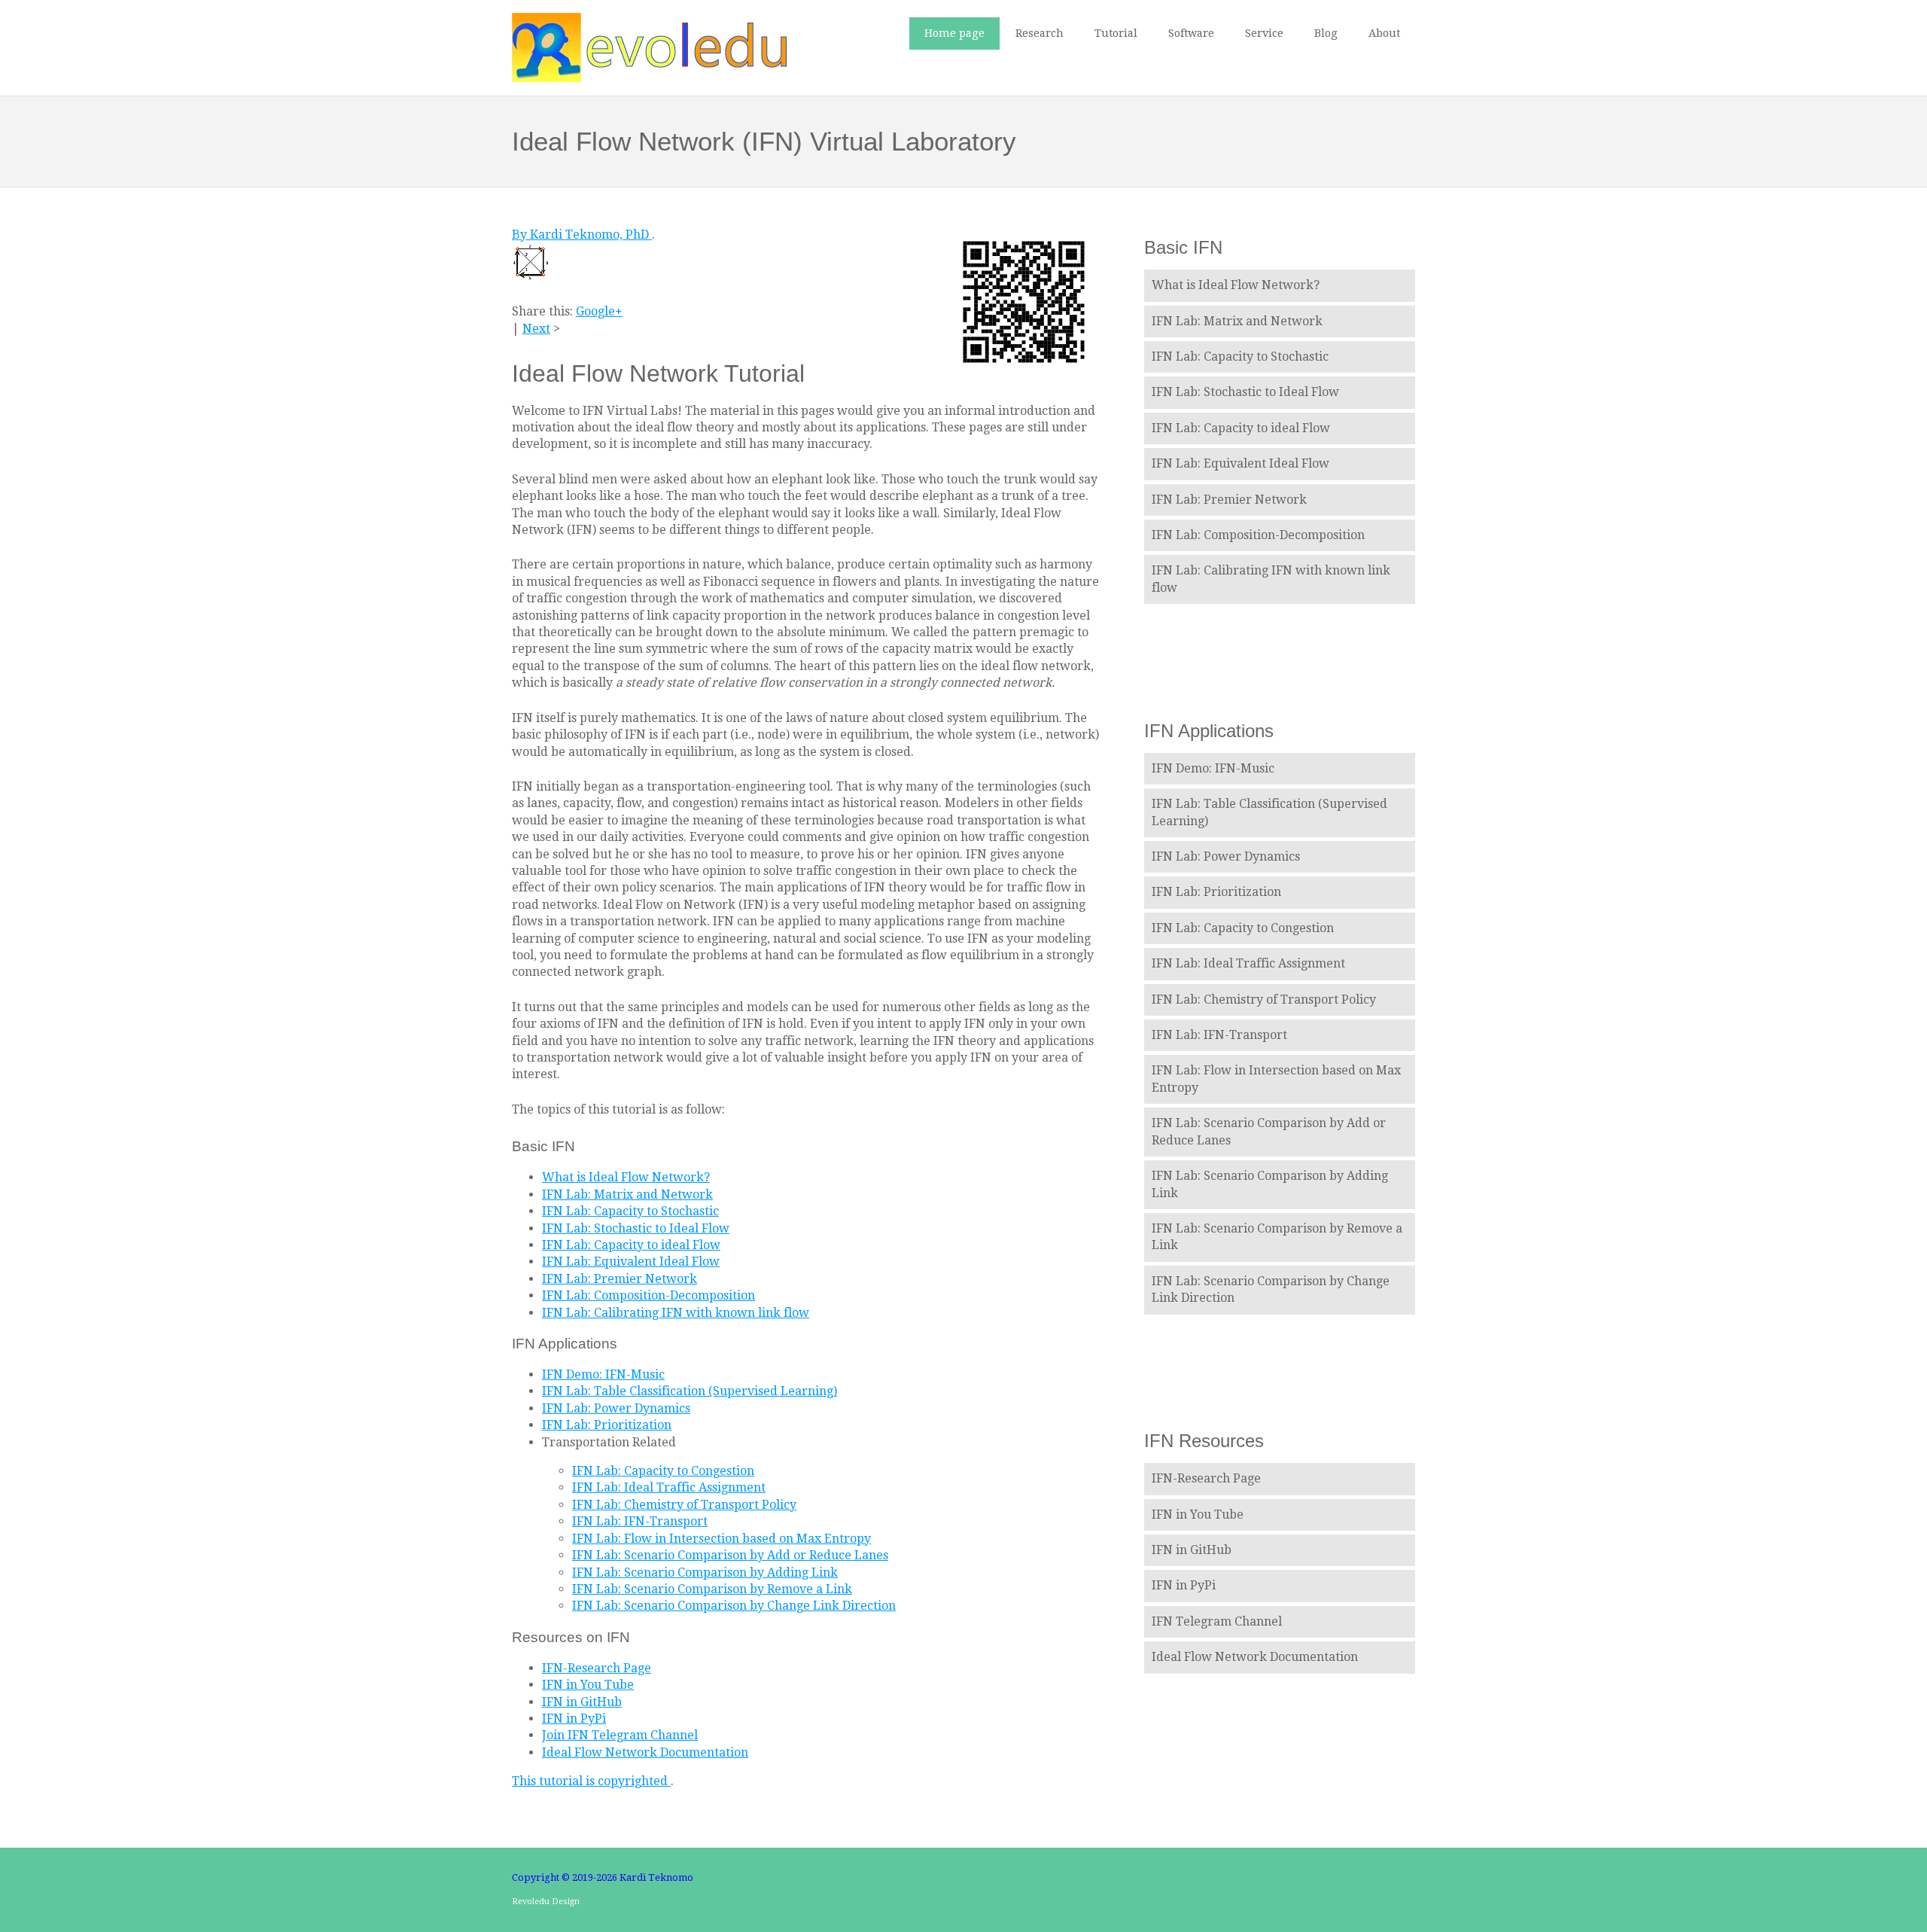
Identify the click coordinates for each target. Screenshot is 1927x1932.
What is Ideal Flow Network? (626, 1177)
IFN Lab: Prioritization (607, 1425)
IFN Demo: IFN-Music (603, 1374)
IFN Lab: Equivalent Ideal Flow (631, 1262)
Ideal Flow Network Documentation (645, 1752)
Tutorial (1116, 33)
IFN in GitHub (582, 1702)
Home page (954, 33)
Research (1040, 33)
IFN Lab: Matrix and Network (627, 1195)
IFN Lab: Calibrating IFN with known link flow (676, 1313)
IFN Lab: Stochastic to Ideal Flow (636, 1228)
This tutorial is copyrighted (591, 1781)
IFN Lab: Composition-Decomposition (648, 1295)
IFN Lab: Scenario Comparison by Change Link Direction (734, 1606)
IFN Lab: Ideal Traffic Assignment (669, 1487)
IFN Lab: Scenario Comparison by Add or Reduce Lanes (730, 1555)
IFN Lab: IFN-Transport (640, 1521)
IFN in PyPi (574, 1719)
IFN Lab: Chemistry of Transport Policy (684, 1505)
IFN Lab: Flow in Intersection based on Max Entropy (721, 1539)
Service (1264, 33)
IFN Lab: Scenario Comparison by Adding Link (705, 1572)
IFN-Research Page (597, 1668)
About (1384, 33)
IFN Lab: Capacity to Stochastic (630, 1211)
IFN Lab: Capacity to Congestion (663, 1471)
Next (536, 329)
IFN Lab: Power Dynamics (616, 1408)
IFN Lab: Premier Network (620, 1279)
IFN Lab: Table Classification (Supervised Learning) (690, 1391)
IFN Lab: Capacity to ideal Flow (631, 1245)
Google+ (599, 311)
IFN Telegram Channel (1217, 1621)
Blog (1326, 33)
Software (1191, 33)
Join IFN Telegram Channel (620, 1735)
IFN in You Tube (588, 1685)
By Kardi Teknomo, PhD (582, 235)
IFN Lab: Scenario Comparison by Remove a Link (712, 1589)
